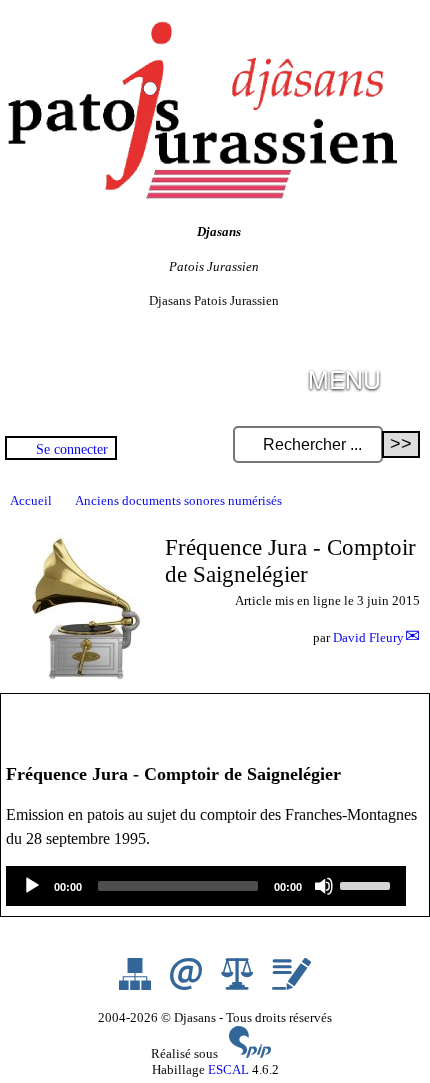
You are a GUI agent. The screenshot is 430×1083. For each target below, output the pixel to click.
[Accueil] (200, 194)
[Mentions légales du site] (238, 985)
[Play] (32, 886)
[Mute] (324, 886)
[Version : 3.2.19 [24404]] (250, 1053)
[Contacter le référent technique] (187, 985)
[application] (206, 886)
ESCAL (228, 1069)
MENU (344, 378)
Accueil (31, 500)
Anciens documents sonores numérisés (178, 500)
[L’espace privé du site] (291, 985)
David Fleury (368, 637)
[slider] (368, 884)
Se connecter (72, 449)
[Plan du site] (136, 985)
